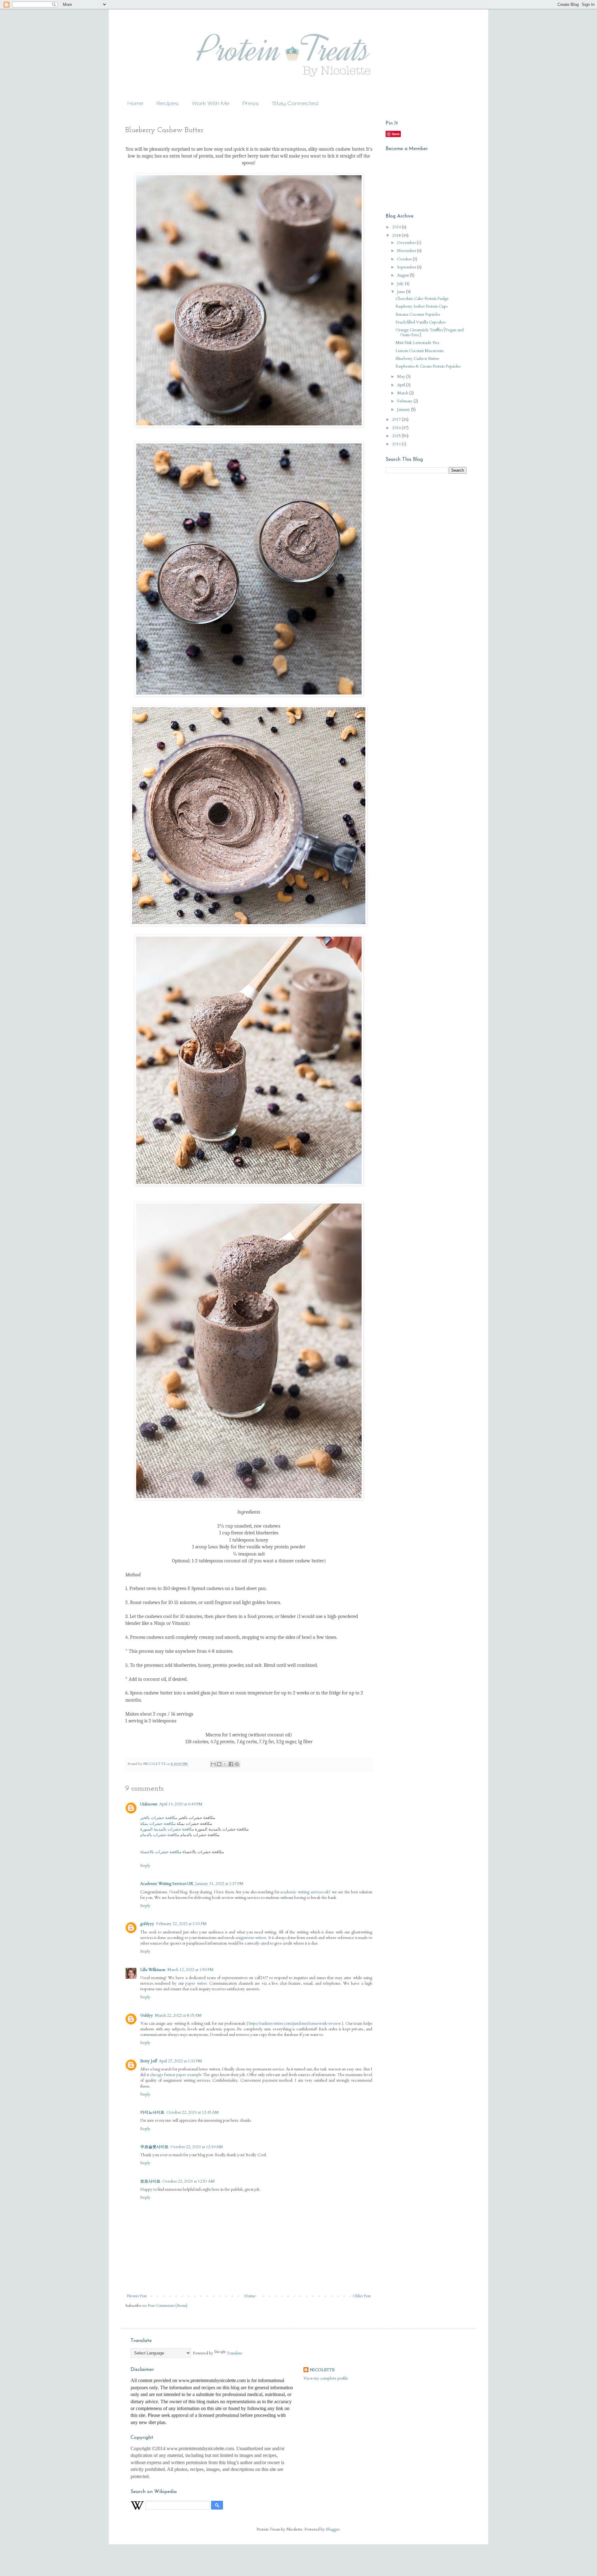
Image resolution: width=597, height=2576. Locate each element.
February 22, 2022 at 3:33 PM (181, 1924)
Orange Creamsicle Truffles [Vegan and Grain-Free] (430, 332)
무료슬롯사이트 (154, 2147)
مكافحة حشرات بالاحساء (161, 1852)
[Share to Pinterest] (237, 1764)
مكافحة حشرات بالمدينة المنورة (167, 1829)
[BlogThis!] (219, 1764)
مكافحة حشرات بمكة (158, 1824)
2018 (397, 236)
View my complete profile (326, 2378)
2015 (397, 436)
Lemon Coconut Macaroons (419, 351)
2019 (397, 227)
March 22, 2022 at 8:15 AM (178, 2015)
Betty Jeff (149, 2061)
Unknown (149, 1804)
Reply (145, 1866)
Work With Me (211, 103)
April (402, 385)
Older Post (362, 2296)
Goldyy (147, 2015)
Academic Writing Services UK (167, 1884)
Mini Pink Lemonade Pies (417, 343)
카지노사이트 (152, 2112)
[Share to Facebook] (231, 1764)
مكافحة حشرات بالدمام (160, 1835)
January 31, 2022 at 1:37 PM (219, 1884)
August (403, 275)
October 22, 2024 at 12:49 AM (197, 2147)
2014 (397, 444)
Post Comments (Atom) (168, 2306)
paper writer (196, 1983)
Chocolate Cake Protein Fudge (422, 299)
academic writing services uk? (305, 1892)
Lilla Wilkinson (153, 1970)
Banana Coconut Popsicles (418, 314)
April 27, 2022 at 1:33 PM (180, 2061)
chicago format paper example (176, 2075)
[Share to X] (225, 1764)
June (402, 292)
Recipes (168, 103)
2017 (397, 419)
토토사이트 (150, 2181)
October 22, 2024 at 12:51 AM (189, 2181)
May (402, 377)
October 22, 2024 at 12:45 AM (193, 2112)
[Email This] (213, 1764)
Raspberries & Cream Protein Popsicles (428, 366)
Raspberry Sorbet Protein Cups (421, 306)
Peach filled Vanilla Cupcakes (421, 322)
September (407, 267)
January (404, 410)
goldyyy (147, 1924)
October (405, 259)
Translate (234, 2353)
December (407, 243)
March (403, 393)
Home (135, 103)
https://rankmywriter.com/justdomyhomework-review (295, 2024)
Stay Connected (295, 103)
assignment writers (251, 1938)
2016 (397, 428)
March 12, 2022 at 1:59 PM (190, 1970)
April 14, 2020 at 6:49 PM (181, 1804)
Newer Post (137, 2296)
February (405, 401)
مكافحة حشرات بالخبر (159, 1818)
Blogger (333, 2529)
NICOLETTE (322, 2370)
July (401, 284)
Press (251, 103)
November (407, 251)
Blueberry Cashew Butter (417, 359)
